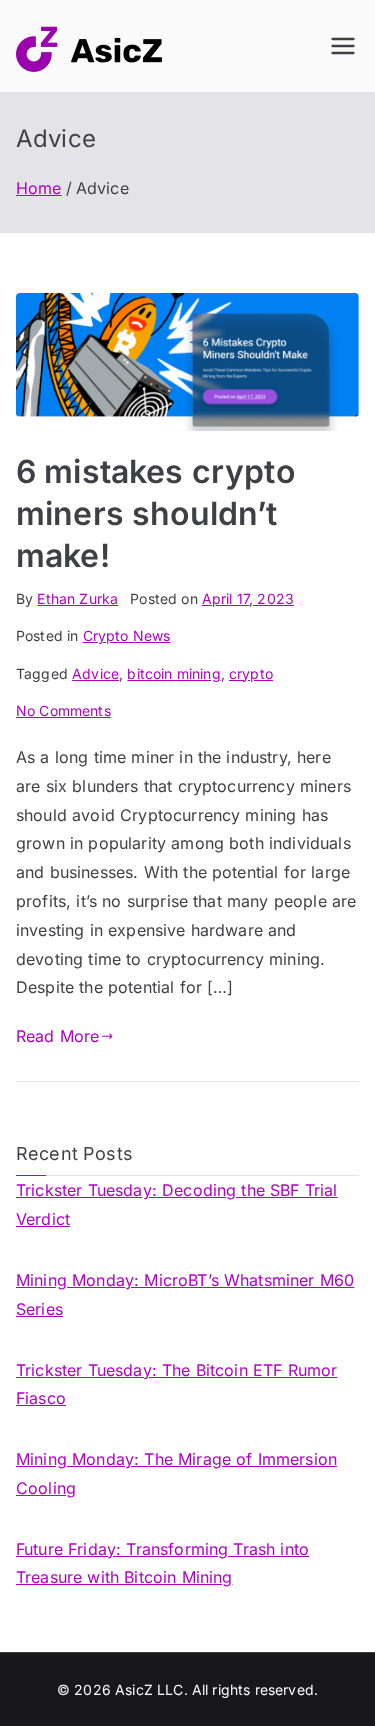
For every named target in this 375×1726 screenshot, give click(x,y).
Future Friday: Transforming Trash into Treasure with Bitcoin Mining (162, 1563)
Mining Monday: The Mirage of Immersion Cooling (176, 1473)
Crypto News (127, 635)
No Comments (63, 710)
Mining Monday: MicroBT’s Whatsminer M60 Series (185, 1294)
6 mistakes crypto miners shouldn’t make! (155, 513)
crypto (251, 673)
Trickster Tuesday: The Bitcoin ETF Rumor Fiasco (176, 1384)
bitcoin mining (173, 673)
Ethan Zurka (77, 598)
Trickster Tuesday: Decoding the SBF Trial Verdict (177, 1204)
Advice (95, 673)
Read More (57, 1036)
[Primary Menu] (343, 46)
